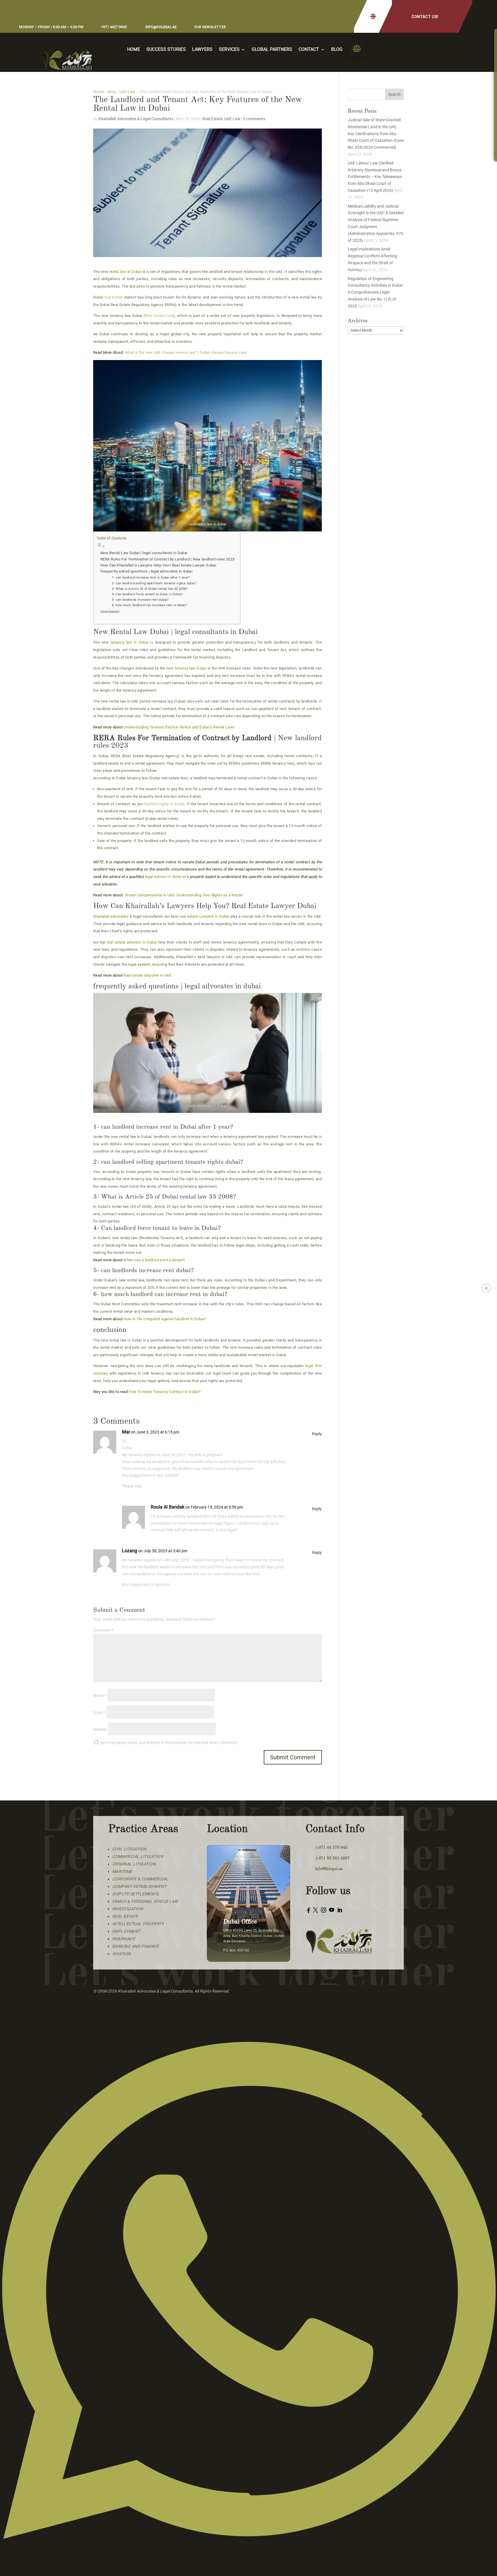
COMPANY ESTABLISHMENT (139, 1886)
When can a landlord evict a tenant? (154, 1260)
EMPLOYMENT (126, 1931)
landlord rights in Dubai (164, 804)
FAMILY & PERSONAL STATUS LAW (145, 1901)
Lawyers (202, 50)
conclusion (110, 612)
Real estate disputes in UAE (147, 975)
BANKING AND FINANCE (136, 1946)
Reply (317, 1434)
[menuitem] (357, 48)
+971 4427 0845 (114, 27)
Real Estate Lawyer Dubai (275, 906)
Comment (103, 1630)
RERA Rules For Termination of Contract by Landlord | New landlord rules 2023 (167, 559)
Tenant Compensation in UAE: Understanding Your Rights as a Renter (183, 895)
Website (100, 1729)
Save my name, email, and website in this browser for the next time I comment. (169, 1743)
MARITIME (122, 1871)
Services (229, 50)
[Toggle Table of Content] (165, 546)
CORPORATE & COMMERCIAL (140, 1879)
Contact (309, 50)
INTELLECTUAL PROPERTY (138, 1924)
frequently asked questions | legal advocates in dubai (146, 571)
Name (100, 1695)
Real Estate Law (159, 316)
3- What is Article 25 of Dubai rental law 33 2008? (150, 589)
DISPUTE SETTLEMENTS (135, 1894)
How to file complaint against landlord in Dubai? (165, 1319)
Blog (337, 50)
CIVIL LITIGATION (129, 1849)
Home (134, 50)
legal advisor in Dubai (162, 877)
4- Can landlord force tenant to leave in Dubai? (147, 594)
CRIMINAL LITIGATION (134, 1864)
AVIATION (122, 1954)
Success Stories (166, 50)
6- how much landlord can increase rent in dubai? (150, 605)
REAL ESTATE (125, 1916)
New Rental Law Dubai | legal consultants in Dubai (144, 553)
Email (99, 1712)
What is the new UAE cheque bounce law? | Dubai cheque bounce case (186, 352)
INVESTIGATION (128, 1909)
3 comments (254, 119)
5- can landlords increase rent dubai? (140, 600)
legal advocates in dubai (223, 986)
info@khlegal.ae (161, 27)
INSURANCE (124, 1939)
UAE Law (127, 92)
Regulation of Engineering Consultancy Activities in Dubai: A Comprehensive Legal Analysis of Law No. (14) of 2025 (375, 292)
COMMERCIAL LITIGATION (138, 1857)
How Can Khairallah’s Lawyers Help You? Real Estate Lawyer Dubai (159, 565)
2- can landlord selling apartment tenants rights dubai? (154, 583)
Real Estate (213, 119)
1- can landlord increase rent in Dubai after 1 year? (151, 577)
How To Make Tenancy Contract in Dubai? (165, 1392)
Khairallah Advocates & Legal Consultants (136, 119)
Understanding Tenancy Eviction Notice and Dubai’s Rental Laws (179, 727)
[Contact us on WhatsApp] (248, 2573)
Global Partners (272, 50)
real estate (114, 297)
